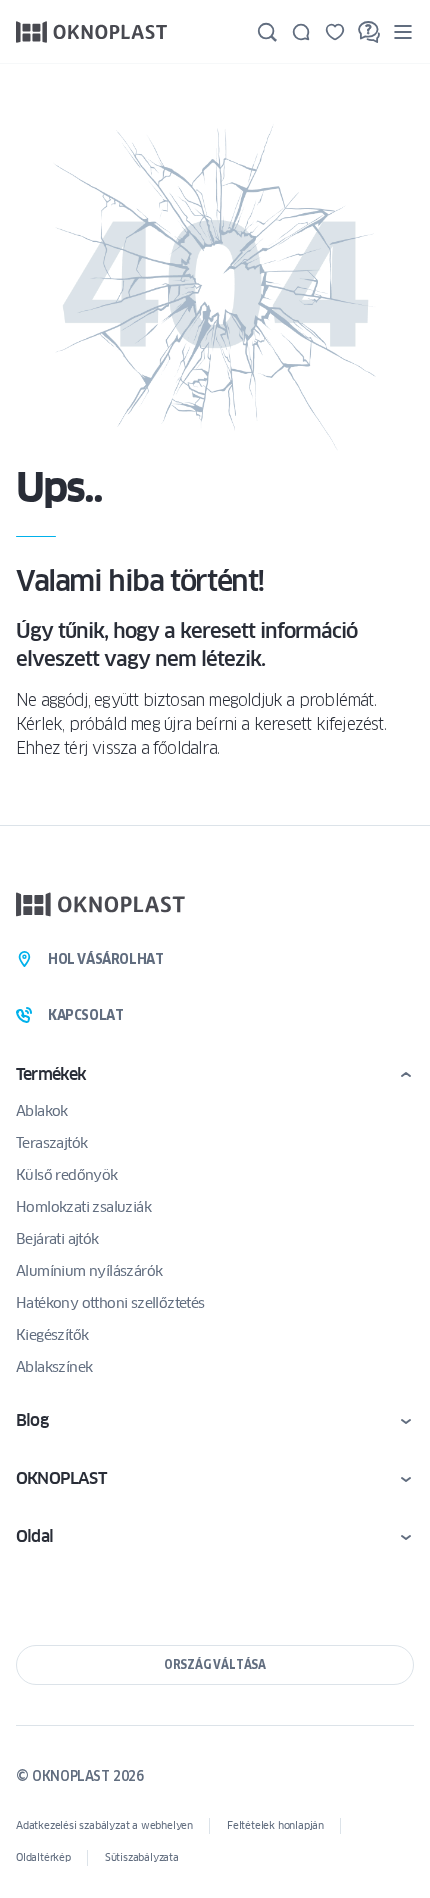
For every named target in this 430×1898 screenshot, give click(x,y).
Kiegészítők (52, 1335)
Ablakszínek (54, 1367)
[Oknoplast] (92, 31)
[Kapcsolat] (301, 32)
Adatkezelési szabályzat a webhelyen (104, 1825)
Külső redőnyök (67, 1175)
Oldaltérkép (43, 1857)
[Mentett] (335, 32)
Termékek (51, 1074)
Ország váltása (215, 1664)
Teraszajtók (51, 1143)
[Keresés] (267, 32)
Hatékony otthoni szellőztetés (110, 1303)
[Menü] (403, 31)
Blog (32, 1420)
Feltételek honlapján (275, 1825)
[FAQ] (369, 32)
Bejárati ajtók (57, 1239)
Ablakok (42, 1111)
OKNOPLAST (61, 1478)
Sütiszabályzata (142, 1857)
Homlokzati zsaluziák (83, 1207)
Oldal (34, 1536)
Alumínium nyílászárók (89, 1271)
